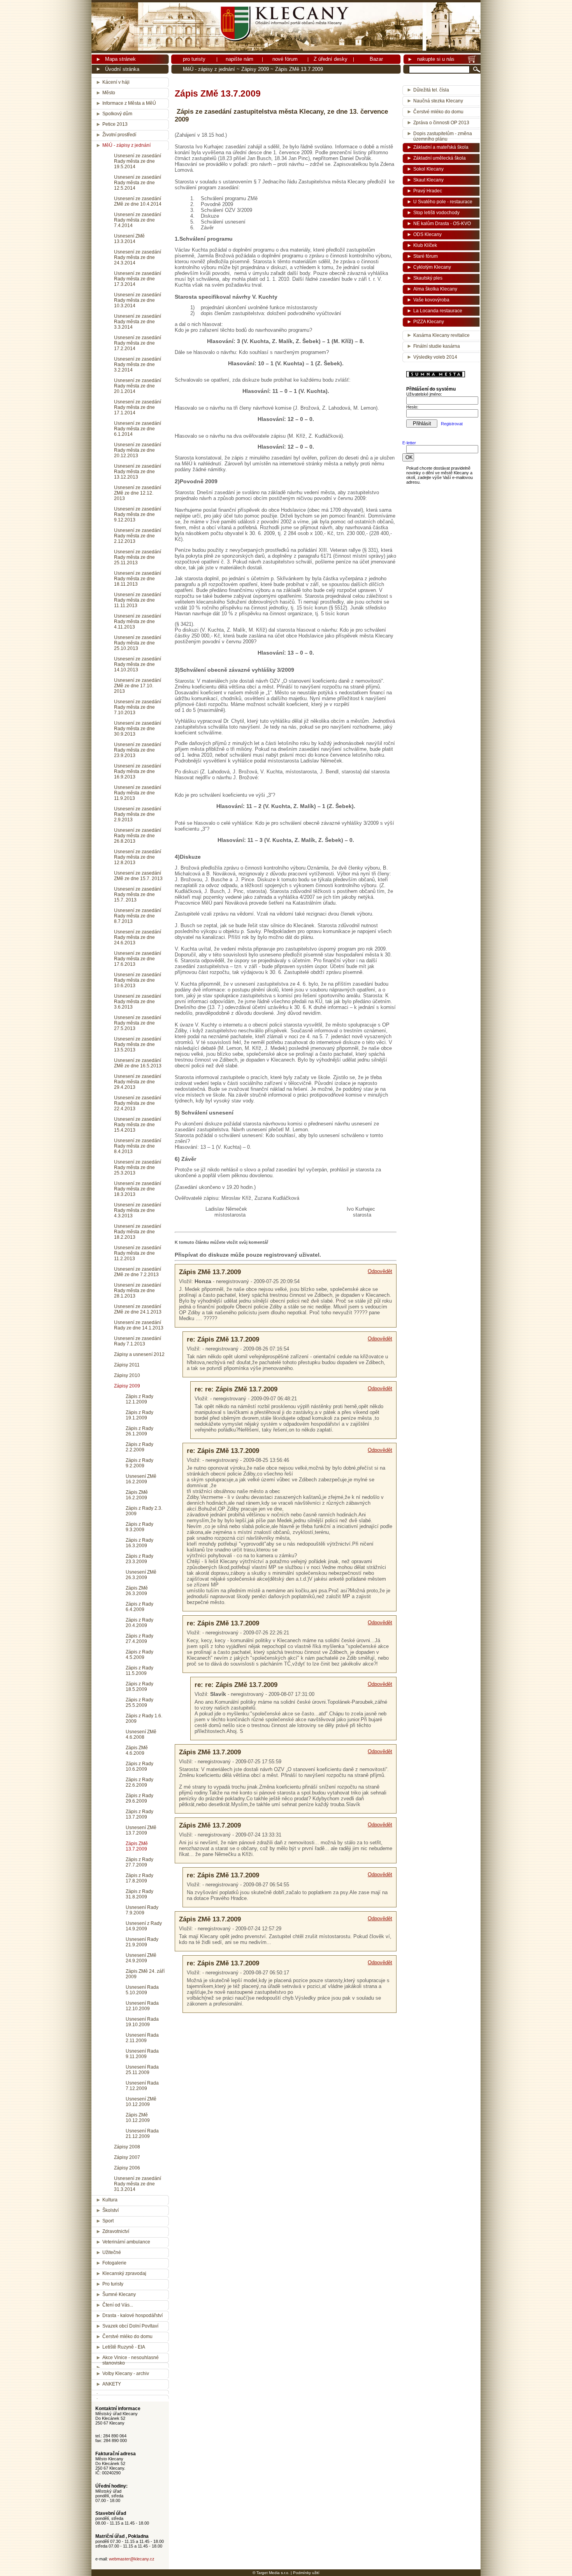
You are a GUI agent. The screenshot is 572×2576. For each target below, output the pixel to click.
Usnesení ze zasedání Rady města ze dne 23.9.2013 (138, 750)
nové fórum (285, 59)
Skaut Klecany (428, 180)
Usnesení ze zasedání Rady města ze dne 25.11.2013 (138, 557)
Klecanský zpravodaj (124, 2273)
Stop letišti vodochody (436, 213)
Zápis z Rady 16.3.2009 (139, 1543)
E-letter (409, 443)
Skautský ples (428, 278)
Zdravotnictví (116, 2231)
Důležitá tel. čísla (431, 90)
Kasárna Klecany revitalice (441, 335)
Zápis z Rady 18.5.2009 (139, 1687)
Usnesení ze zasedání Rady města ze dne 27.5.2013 (138, 1023)
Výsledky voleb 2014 (435, 357)
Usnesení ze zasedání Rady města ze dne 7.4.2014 (138, 220)
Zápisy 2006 (127, 2168)
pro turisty (194, 59)
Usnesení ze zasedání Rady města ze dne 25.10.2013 (138, 643)
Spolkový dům (117, 114)
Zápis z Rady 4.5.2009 (139, 1655)
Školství (111, 2210)
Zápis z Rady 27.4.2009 (139, 1639)
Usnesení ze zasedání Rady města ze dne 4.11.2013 (138, 622)
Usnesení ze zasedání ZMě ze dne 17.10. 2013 (138, 686)
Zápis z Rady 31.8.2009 (139, 1894)
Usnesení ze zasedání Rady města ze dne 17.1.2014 (138, 407)
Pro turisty (113, 2284)
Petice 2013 (115, 124)
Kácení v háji (116, 82)
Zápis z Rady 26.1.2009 (139, 1431)
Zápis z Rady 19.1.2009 (139, 1415)
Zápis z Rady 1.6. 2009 (144, 1719)
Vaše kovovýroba (431, 300)
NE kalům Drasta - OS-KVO (442, 224)
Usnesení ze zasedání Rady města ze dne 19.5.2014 (138, 161)
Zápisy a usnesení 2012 (139, 1354)
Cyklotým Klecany (432, 267)
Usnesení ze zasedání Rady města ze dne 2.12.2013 (138, 536)
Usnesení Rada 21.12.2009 (142, 2134)
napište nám (240, 59)
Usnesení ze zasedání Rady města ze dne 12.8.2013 (138, 857)
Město (109, 93)
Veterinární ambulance (126, 2242)
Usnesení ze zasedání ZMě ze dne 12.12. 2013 (138, 493)
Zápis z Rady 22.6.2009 (139, 1782)
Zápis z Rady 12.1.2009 (139, 1399)
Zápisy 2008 (127, 2147)
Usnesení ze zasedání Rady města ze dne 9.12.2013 (138, 514)
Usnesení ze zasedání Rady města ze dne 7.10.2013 (138, 707)
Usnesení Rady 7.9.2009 (142, 1910)
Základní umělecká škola (440, 158)
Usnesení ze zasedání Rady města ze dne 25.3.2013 (138, 1167)
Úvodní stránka (122, 69)
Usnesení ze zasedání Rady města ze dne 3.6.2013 (138, 1002)
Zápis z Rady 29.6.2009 (139, 1798)
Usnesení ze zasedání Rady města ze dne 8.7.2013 (138, 916)
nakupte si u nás (436, 59)
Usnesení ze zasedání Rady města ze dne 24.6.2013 (138, 937)
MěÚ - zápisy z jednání (209, 69)
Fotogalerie (114, 2263)
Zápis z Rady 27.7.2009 (139, 1862)
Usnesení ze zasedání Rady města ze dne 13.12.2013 (138, 472)
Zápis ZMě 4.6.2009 (137, 1750)
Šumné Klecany (119, 2294)
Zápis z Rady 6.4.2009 (139, 1607)
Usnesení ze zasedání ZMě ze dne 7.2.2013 (138, 1272)
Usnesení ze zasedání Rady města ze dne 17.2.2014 (138, 343)
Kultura (110, 2200)
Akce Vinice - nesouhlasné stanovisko (131, 2360)
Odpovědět (380, 1271)
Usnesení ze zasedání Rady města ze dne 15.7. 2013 (138, 894)
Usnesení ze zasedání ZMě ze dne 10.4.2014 (138, 201)
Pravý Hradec (428, 191)
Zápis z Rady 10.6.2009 (139, 1766)
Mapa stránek (120, 59)
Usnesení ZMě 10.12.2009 (141, 2102)
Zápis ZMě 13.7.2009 (137, 1846)
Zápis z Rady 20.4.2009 (139, 1623)
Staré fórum (425, 256)
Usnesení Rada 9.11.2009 (142, 2054)
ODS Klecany (427, 234)
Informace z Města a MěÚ (129, 103)
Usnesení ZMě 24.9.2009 (141, 1958)
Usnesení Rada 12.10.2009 (142, 2006)
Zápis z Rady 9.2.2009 (139, 1463)
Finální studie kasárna (437, 346)
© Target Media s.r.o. (271, 2573)
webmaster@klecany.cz (132, 2559)
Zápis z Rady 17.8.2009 (139, 1878)
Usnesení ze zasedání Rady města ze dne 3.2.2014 (138, 364)
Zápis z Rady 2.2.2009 (139, 1447)
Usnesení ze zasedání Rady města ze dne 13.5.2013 (138, 1044)
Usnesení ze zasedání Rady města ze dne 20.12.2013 (138, 450)
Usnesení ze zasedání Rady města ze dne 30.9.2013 (138, 729)
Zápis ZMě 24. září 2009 (145, 1974)
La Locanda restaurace (438, 311)
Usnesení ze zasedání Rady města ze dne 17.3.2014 (138, 279)
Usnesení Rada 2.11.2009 (142, 2038)
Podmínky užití (306, 2573)
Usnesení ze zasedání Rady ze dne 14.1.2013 (139, 1325)
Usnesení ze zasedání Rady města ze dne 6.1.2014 (138, 429)
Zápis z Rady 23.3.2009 (139, 1559)
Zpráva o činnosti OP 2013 (441, 123)
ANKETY (112, 2384)
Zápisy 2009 (255, 69)
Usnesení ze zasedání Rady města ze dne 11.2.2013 (138, 1253)
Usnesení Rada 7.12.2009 (142, 2086)
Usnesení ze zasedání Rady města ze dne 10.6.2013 (138, 980)
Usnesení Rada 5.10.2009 (142, 1990)
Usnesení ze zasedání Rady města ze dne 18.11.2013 (138, 579)
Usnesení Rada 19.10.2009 (142, 2022)
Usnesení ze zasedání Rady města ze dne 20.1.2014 (138, 386)
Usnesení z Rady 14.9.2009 (144, 1926)
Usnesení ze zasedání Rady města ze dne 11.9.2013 (138, 793)
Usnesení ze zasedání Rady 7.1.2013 (138, 1341)
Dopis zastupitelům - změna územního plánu (443, 135)
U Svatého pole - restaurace (443, 202)
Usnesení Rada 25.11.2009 (142, 2070)
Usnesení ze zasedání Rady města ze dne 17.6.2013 (138, 959)
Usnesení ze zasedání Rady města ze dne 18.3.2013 (138, 1189)
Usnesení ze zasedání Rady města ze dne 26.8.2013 (138, 836)
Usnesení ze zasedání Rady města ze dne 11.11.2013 (138, 600)
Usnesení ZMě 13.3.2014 (129, 239)
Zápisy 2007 (127, 2157)
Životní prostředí (119, 135)
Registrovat (452, 424)
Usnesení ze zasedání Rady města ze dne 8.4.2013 (138, 1146)
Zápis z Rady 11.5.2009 (139, 1671)
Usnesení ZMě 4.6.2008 (141, 1734)
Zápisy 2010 (127, 1375)
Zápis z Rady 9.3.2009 (139, 1527)
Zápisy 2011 (127, 1365)
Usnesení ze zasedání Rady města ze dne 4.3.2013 (138, 1210)
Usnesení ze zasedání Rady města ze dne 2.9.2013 (138, 814)
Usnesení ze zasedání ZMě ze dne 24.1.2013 (138, 1309)
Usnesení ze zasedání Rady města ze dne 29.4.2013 (138, 1082)
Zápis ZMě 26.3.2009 (137, 1591)
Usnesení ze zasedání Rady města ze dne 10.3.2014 (138, 300)
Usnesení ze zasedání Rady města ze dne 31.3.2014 (138, 2184)
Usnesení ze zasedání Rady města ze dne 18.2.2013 (138, 1232)
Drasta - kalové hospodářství (132, 2315)
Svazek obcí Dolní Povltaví (130, 2326)
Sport (108, 2221)
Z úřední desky (331, 59)
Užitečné (112, 2252)
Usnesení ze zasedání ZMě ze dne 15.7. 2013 (138, 876)
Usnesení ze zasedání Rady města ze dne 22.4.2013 (138, 1103)
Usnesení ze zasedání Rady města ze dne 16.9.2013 (138, 771)
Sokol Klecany (428, 169)
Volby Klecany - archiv (126, 2374)
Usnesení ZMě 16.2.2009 (141, 1479)
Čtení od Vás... (118, 2305)
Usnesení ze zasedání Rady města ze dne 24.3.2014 (138, 257)
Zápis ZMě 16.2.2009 (137, 1495)
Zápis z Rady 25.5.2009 (139, 1703)
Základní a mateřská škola (441, 147)
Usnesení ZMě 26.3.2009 (141, 1575)
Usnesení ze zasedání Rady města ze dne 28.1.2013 (138, 1291)
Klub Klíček (425, 245)
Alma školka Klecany (435, 289)
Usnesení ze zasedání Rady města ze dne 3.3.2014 (138, 322)
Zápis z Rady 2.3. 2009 (144, 1511)
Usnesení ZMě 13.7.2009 (141, 1830)
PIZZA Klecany (429, 322)
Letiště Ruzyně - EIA (124, 2347)
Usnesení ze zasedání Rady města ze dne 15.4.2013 (138, 1125)
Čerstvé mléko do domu (127, 2337)
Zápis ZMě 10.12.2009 (138, 2118)
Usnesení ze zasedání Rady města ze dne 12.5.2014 (138, 183)
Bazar (376, 59)
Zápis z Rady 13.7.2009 (139, 1814)
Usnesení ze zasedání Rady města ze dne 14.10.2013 (138, 664)
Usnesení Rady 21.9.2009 (142, 1942)
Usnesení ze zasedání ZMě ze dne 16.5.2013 (138, 1063)
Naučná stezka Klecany (438, 101)
